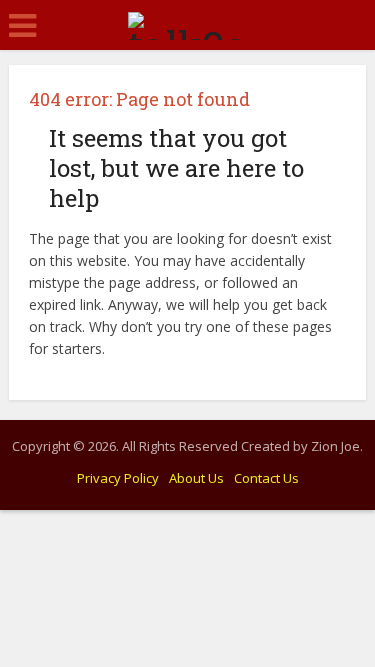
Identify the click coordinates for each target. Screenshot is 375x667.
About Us (196, 478)
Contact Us (266, 478)
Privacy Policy (118, 478)
